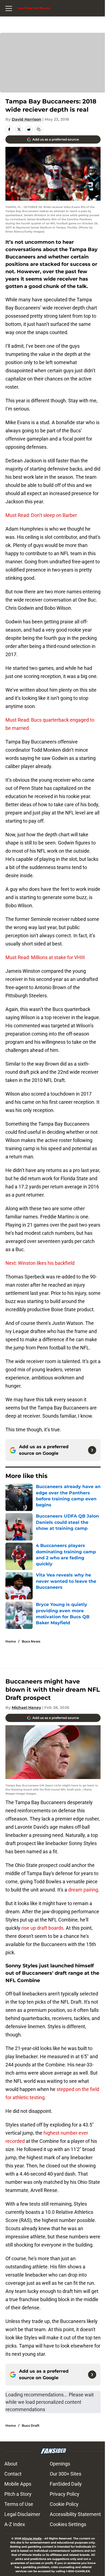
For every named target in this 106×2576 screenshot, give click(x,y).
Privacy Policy (65, 2494)
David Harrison (26, 119)
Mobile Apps (18, 2484)
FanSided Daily (66, 2484)
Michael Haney (26, 1708)
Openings (60, 2464)
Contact (13, 2474)
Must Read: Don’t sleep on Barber (41, 515)
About (11, 2464)
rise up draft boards (42, 1928)
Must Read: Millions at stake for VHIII (45, 957)
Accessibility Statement (75, 2514)
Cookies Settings (68, 2524)
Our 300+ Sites (66, 2474)
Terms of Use (19, 2504)
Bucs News (31, 1641)
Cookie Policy (64, 2504)
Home (11, 1641)
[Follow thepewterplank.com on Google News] (92, 1450)
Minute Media (32, 2538)
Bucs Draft (31, 2425)
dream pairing (83, 1890)
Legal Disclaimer (22, 2514)
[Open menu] (9, 8)
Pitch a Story (18, 2494)
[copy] (39, 129)
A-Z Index (15, 2524)
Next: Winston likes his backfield (40, 1263)
